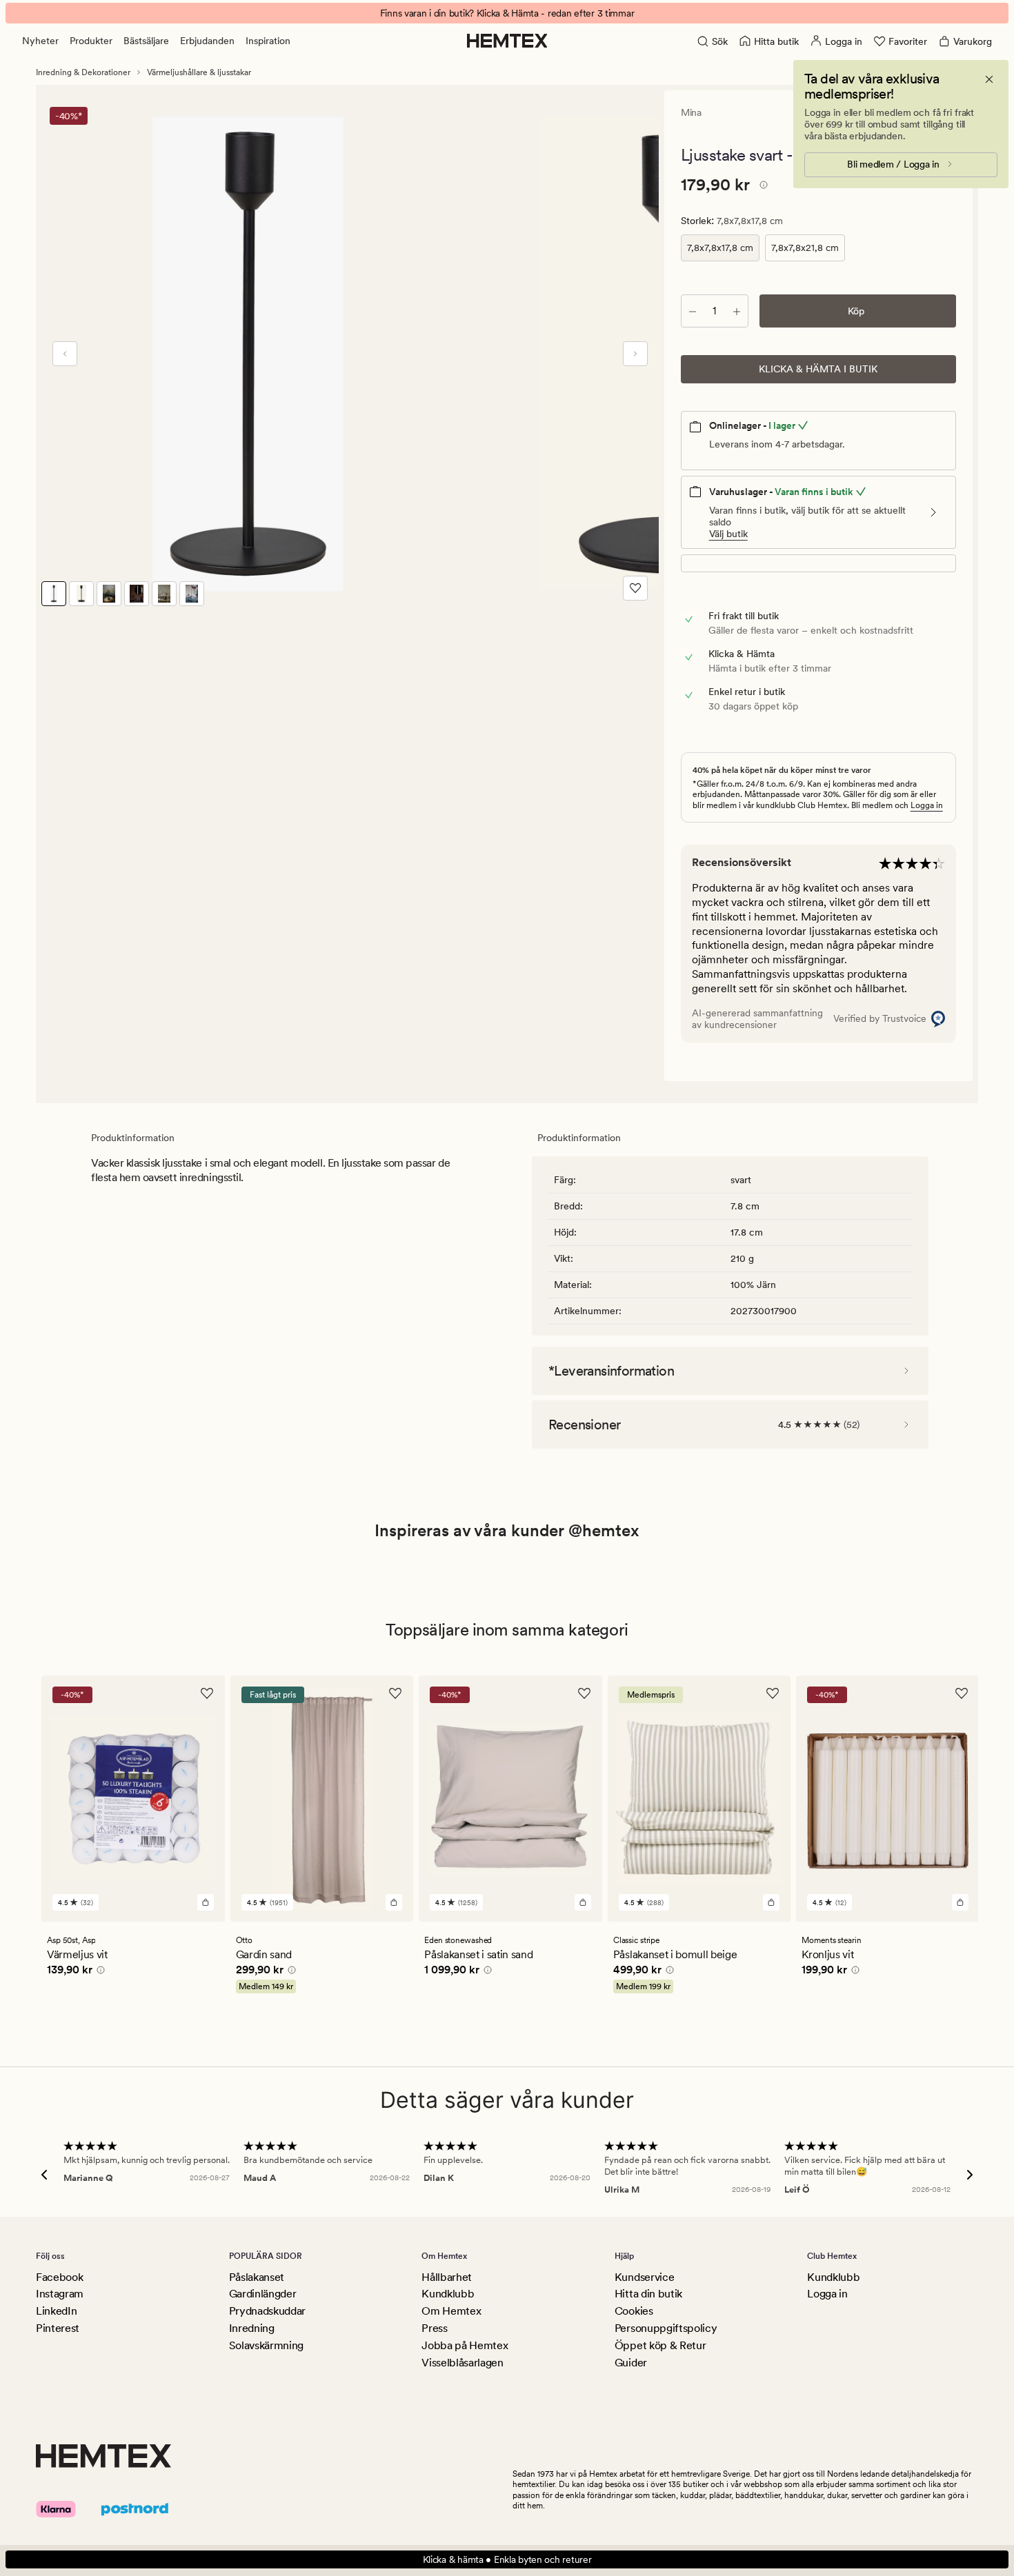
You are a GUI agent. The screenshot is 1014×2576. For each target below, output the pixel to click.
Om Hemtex (451, 2311)
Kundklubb (448, 2294)
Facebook (59, 2277)
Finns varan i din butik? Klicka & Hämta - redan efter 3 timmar (507, 13)
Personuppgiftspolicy (666, 2328)
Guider (631, 2363)
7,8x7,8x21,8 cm (805, 248)
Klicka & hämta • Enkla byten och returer (507, 2559)
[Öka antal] (737, 311)
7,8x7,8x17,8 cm (720, 248)
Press (434, 2328)
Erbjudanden (207, 41)
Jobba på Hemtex (465, 2345)
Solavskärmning (267, 2345)
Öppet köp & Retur (660, 2345)
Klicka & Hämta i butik (818, 369)
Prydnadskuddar (268, 2311)
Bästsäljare (146, 41)
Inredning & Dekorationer (83, 72)
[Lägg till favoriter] (635, 588)
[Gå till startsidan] (507, 41)
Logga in (927, 805)
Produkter (91, 41)
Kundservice (644, 2277)
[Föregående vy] (65, 354)
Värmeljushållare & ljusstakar (199, 72)
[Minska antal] (693, 311)
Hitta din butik (648, 2294)
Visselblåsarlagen (463, 2363)
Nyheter (40, 41)
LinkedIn (56, 2311)
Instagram (60, 2294)
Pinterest (58, 2328)
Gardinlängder (263, 2294)
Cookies (634, 2311)
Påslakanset (257, 2277)
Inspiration (268, 41)
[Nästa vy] (635, 354)
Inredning (252, 2328)
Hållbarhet (447, 2277)
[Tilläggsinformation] (762, 187)
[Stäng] (989, 79)
